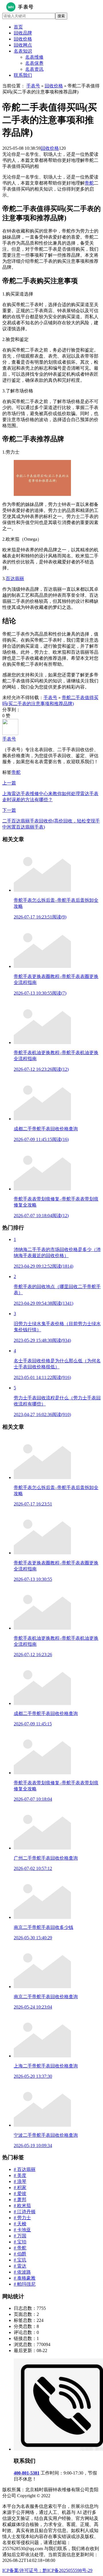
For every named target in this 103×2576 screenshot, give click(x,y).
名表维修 (34, 57)
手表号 (33, 86)
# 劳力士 (22, 2218)
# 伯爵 (20, 2254)
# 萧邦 (20, 2200)
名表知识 (23, 51)
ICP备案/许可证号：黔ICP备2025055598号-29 (47, 2570)
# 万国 (20, 2236)
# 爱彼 (20, 2194)
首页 (18, 27)
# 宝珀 (20, 2242)
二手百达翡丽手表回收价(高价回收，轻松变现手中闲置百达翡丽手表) (51, 819)
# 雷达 (20, 2266)
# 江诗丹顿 (25, 2212)
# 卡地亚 (22, 2230)
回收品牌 (23, 33)
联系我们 (23, 75)
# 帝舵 (20, 2248)
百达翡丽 (15, 579)
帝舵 (89, 183)
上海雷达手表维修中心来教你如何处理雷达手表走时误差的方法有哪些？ (50, 791)
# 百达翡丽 (25, 2169)
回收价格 (23, 39)
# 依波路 (22, 2272)
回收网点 (23, 45)
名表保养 (34, 63)
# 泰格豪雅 (25, 2278)
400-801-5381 (27, 2473)
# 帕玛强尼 (25, 2284)
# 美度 (20, 2175)
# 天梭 (20, 2224)
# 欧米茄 (22, 2206)
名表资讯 (34, 69)
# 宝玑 (20, 2260)
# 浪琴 (20, 2181)
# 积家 (20, 2187)
